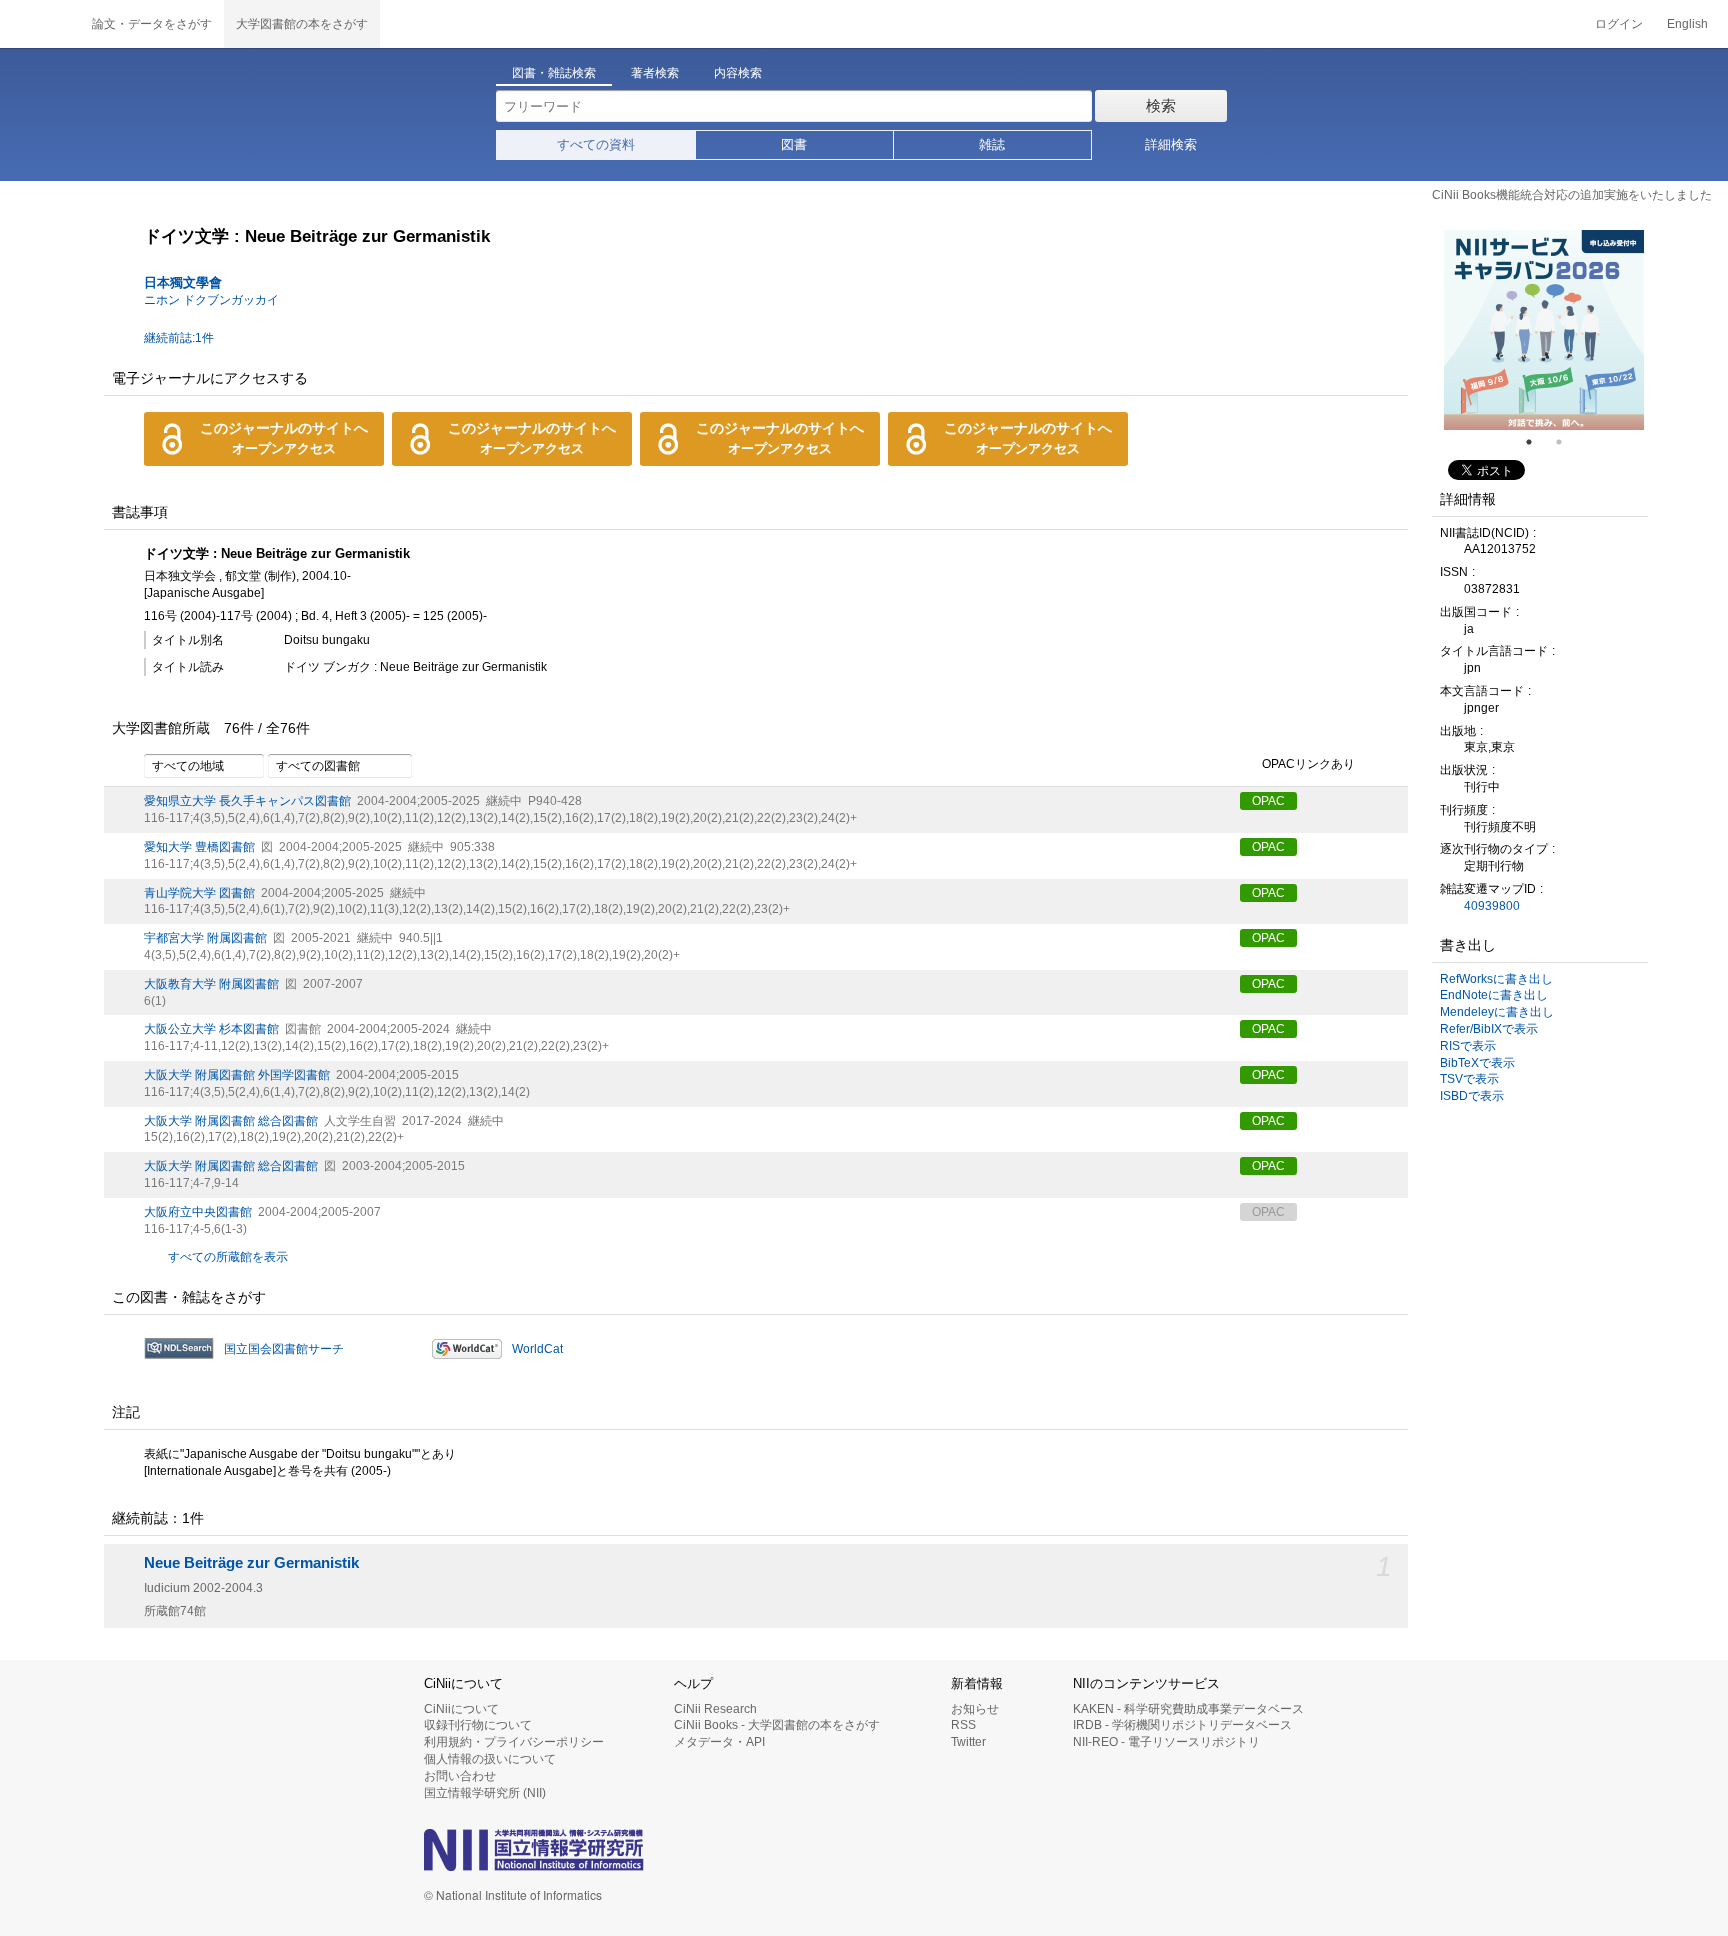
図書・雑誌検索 (554, 73)
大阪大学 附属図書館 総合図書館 (231, 1121)
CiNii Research (715, 1709)
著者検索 (655, 73)
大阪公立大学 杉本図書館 (211, 1029)
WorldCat (537, 1349)
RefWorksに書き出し (1496, 979)
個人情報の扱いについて (490, 1759)
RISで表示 (1468, 1046)
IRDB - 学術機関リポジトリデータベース (1182, 1725)
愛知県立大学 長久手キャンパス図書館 (247, 801)
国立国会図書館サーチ (284, 1349)
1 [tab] (1537, 442)
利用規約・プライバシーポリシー (514, 1742)
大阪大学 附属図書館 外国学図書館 (237, 1075)
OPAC (1268, 801)
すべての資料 (596, 144)
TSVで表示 (1469, 1079)
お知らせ (975, 1709)
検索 (1161, 105)
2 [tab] (1567, 442)
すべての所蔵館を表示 (228, 1257)
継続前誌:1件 (179, 338)
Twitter (968, 1742)
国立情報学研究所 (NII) (485, 1793)
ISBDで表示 (1472, 1096)
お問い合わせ (460, 1776)
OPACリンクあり (1308, 765)
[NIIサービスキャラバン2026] (1544, 330)
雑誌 (992, 144)
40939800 (1492, 906)
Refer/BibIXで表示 (1489, 1029)
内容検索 (738, 73)
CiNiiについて (461, 1709)
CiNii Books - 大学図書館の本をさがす (777, 1725)
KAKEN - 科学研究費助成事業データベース (1188, 1709)
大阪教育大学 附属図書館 (211, 984)
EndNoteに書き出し (1494, 995)
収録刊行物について (478, 1725)
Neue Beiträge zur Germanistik (251, 1563)
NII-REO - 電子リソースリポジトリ (1166, 1742)
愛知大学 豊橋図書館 (199, 847)
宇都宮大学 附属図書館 (205, 938)
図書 (794, 144)
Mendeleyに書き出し (1497, 1012)
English (1687, 24)
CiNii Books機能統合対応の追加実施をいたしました (1572, 195)
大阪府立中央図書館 (198, 1212)
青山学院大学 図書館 (199, 893)
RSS (963, 1725)
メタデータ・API (719, 1742)
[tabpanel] (1544, 330)
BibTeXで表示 (1477, 1063)
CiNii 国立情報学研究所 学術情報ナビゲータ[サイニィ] (40, 24)
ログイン (1619, 24)
